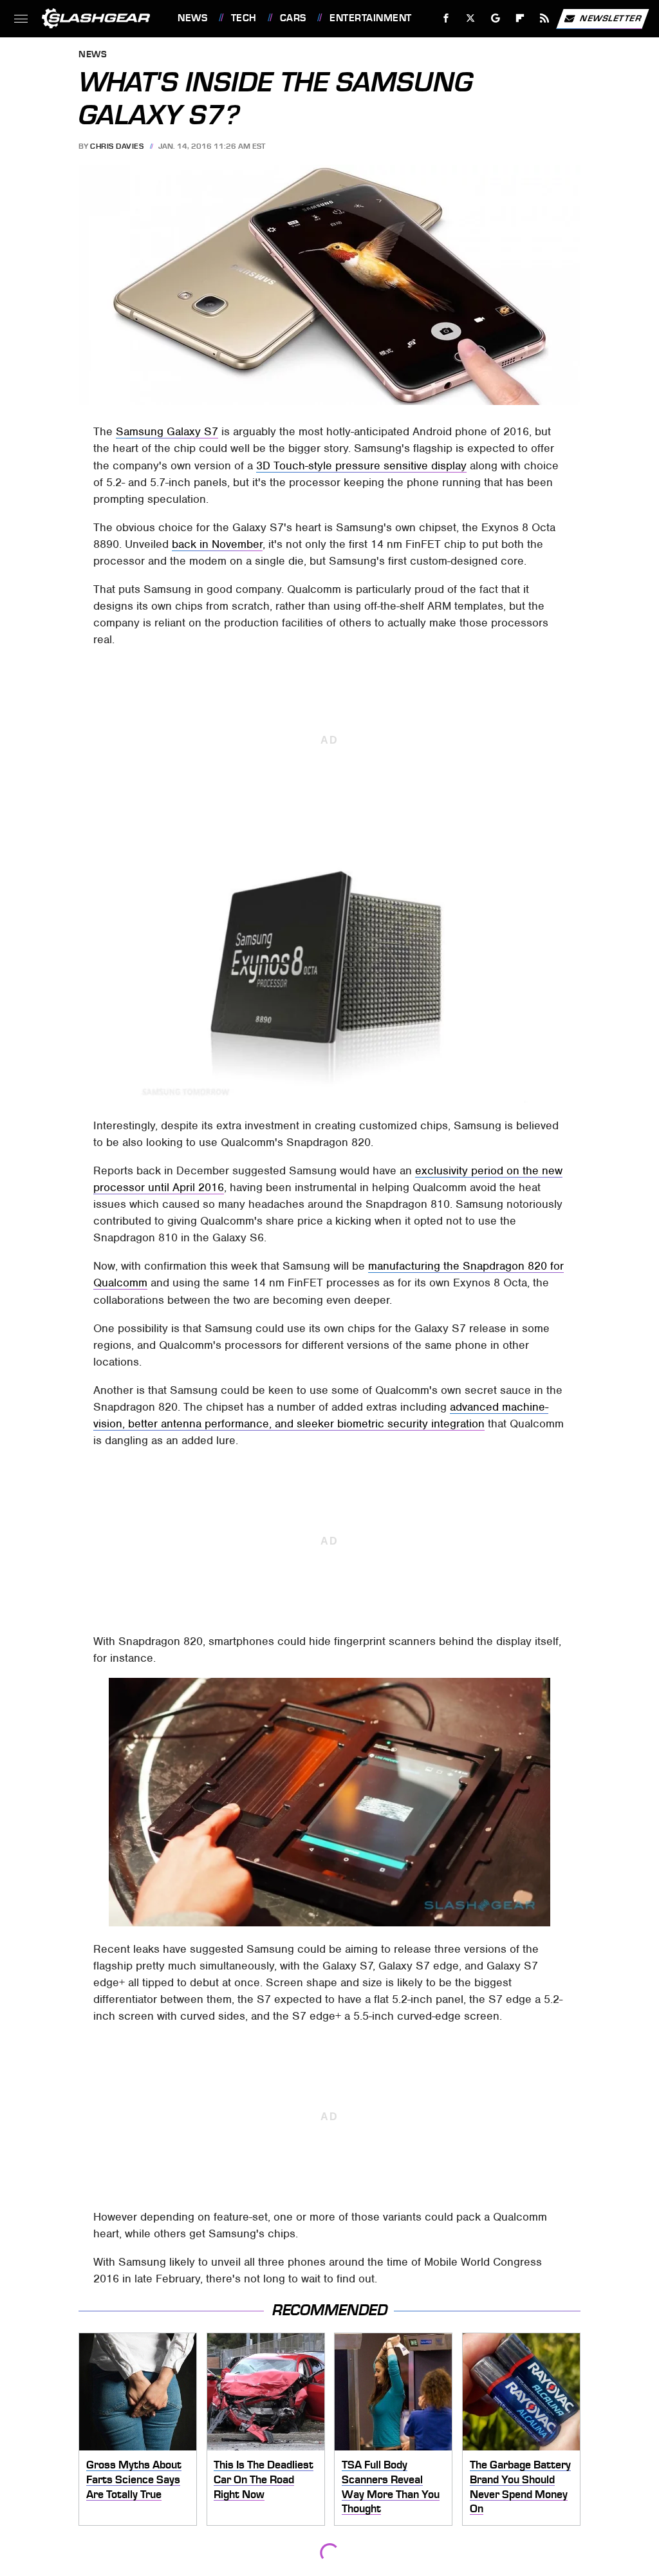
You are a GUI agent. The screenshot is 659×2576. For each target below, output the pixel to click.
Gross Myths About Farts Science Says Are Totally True (134, 2479)
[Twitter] (471, 18)
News (192, 18)
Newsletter (611, 18)
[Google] (496, 18)
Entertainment (370, 18)
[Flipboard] (520, 18)
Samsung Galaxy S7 (167, 431)
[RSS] (545, 18)
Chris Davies (117, 146)
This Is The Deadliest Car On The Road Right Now (264, 2479)
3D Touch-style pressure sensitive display (361, 465)
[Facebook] (446, 18)
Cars (293, 18)
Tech (244, 18)
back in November (217, 544)
